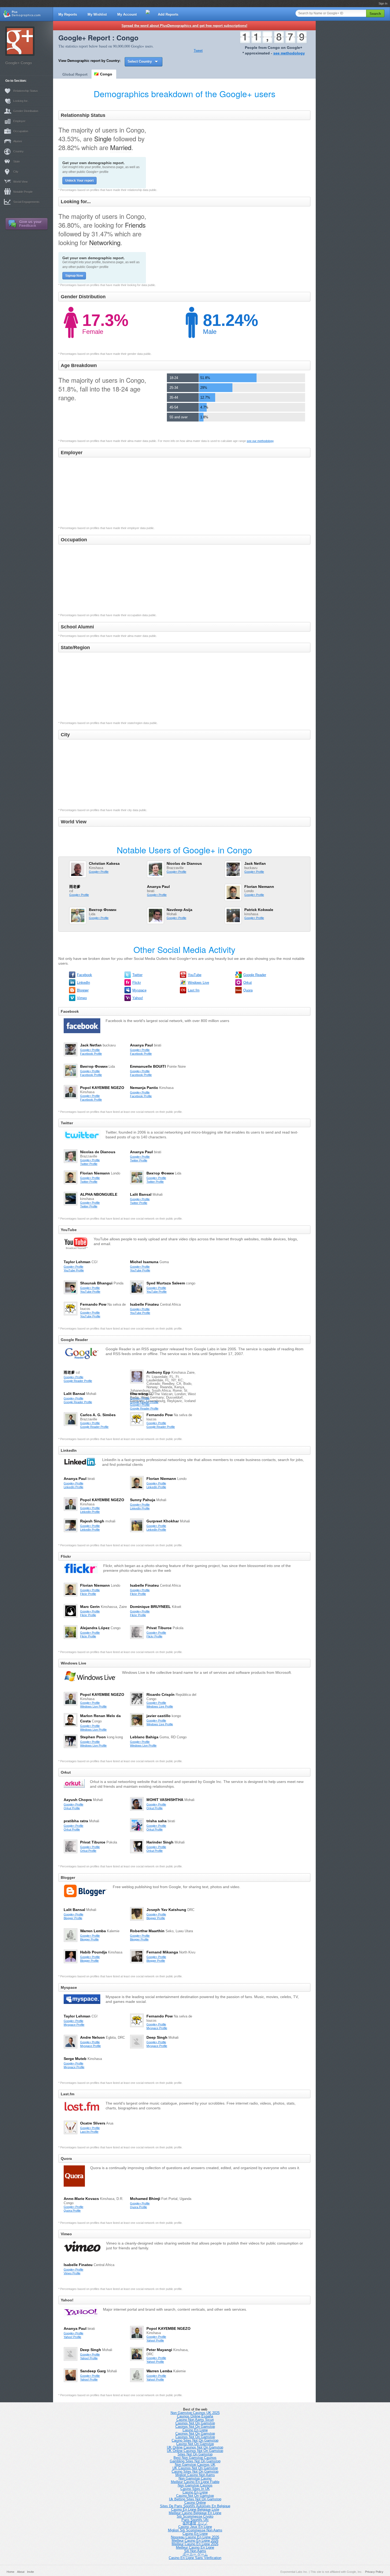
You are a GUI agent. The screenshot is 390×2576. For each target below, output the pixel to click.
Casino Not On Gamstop (195, 2444)
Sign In (383, 3)
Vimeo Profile (72, 2273)
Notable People (23, 192)
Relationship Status (26, 91)
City (16, 172)
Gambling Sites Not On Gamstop (195, 2461)
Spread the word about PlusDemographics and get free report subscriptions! (184, 26)
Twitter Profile (89, 1164)
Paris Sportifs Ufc (195, 2520)
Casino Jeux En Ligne (195, 2527)
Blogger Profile (73, 1918)
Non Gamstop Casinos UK (195, 2465)
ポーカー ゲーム (195, 2554)
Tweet (198, 51)
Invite (31, 2572)
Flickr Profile (88, 1594)
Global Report (75, 74)
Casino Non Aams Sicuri (195, 2420)
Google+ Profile (99, 872)
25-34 (174, 388)
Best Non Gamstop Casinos (195, 2458)
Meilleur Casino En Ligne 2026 (195, 2541)
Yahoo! (138, 998)
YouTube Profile (74, 1270)
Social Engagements (26, 202)
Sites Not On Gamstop (195, 2454)
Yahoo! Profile (72, 2337)
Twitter (137, 975)
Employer (19, 121)
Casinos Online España (195, 2416)
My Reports (68, 14)
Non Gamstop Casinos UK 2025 (195, 2413)
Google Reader (255, 975)
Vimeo (82, 998)
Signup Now (74, 276)
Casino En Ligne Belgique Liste (195, 2509)
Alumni (18, 141)
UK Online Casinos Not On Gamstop (195, 2447)
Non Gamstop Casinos (195, 2485)
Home (10, 2572)
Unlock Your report (79, 181)
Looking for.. (21, 101)
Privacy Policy (374, 2572)
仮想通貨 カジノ (195, 2523)
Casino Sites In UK (195, 2489)
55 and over (179, 417)
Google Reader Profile (78, 1381)
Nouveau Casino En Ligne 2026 (195, 2537)
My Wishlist (97, 14)
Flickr (137, 983)
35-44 (174, 397)
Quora (248, 990)
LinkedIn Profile (73, 1487)
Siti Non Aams (195, 2551)
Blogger (83, 990)
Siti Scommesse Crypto (195, 2516)
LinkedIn (83, 983)
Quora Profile (72, 2211)
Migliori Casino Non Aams (195, 2475)
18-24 (174, 378)
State (17, 161)
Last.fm (194, 990)
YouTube (195, 975)
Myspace (139, 990)
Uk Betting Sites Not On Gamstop (195, 2499)
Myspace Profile (74, 2025)
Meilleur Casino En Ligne (195, 2547)
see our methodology (260, 441)
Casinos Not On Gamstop (195, 2423)
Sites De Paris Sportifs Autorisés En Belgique (195, 2506)
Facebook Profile (91, 1054)
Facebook (84, 975)
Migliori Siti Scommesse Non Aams (195, 2530)
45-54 (174, 407)
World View (20, 182)
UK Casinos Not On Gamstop (195, 2468)
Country (18, 151)
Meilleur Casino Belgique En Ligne (195, 2513)
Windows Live (198, 983)
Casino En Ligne (195, 2430)
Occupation (21, 131)
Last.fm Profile (89, 2132)
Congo (106, 74)
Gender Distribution (26, 111)
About (21, 2572)
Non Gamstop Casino (195, 2478)
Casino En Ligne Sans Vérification (195, 2558)
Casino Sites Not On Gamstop (195, 2440)
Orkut (248, 983)
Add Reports (168, 14)
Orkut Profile (72, 1808)
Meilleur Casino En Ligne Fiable (195, 2482)
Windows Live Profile (93, 1706)
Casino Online (195, 2503)
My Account (127, 14)
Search (375, 14)
